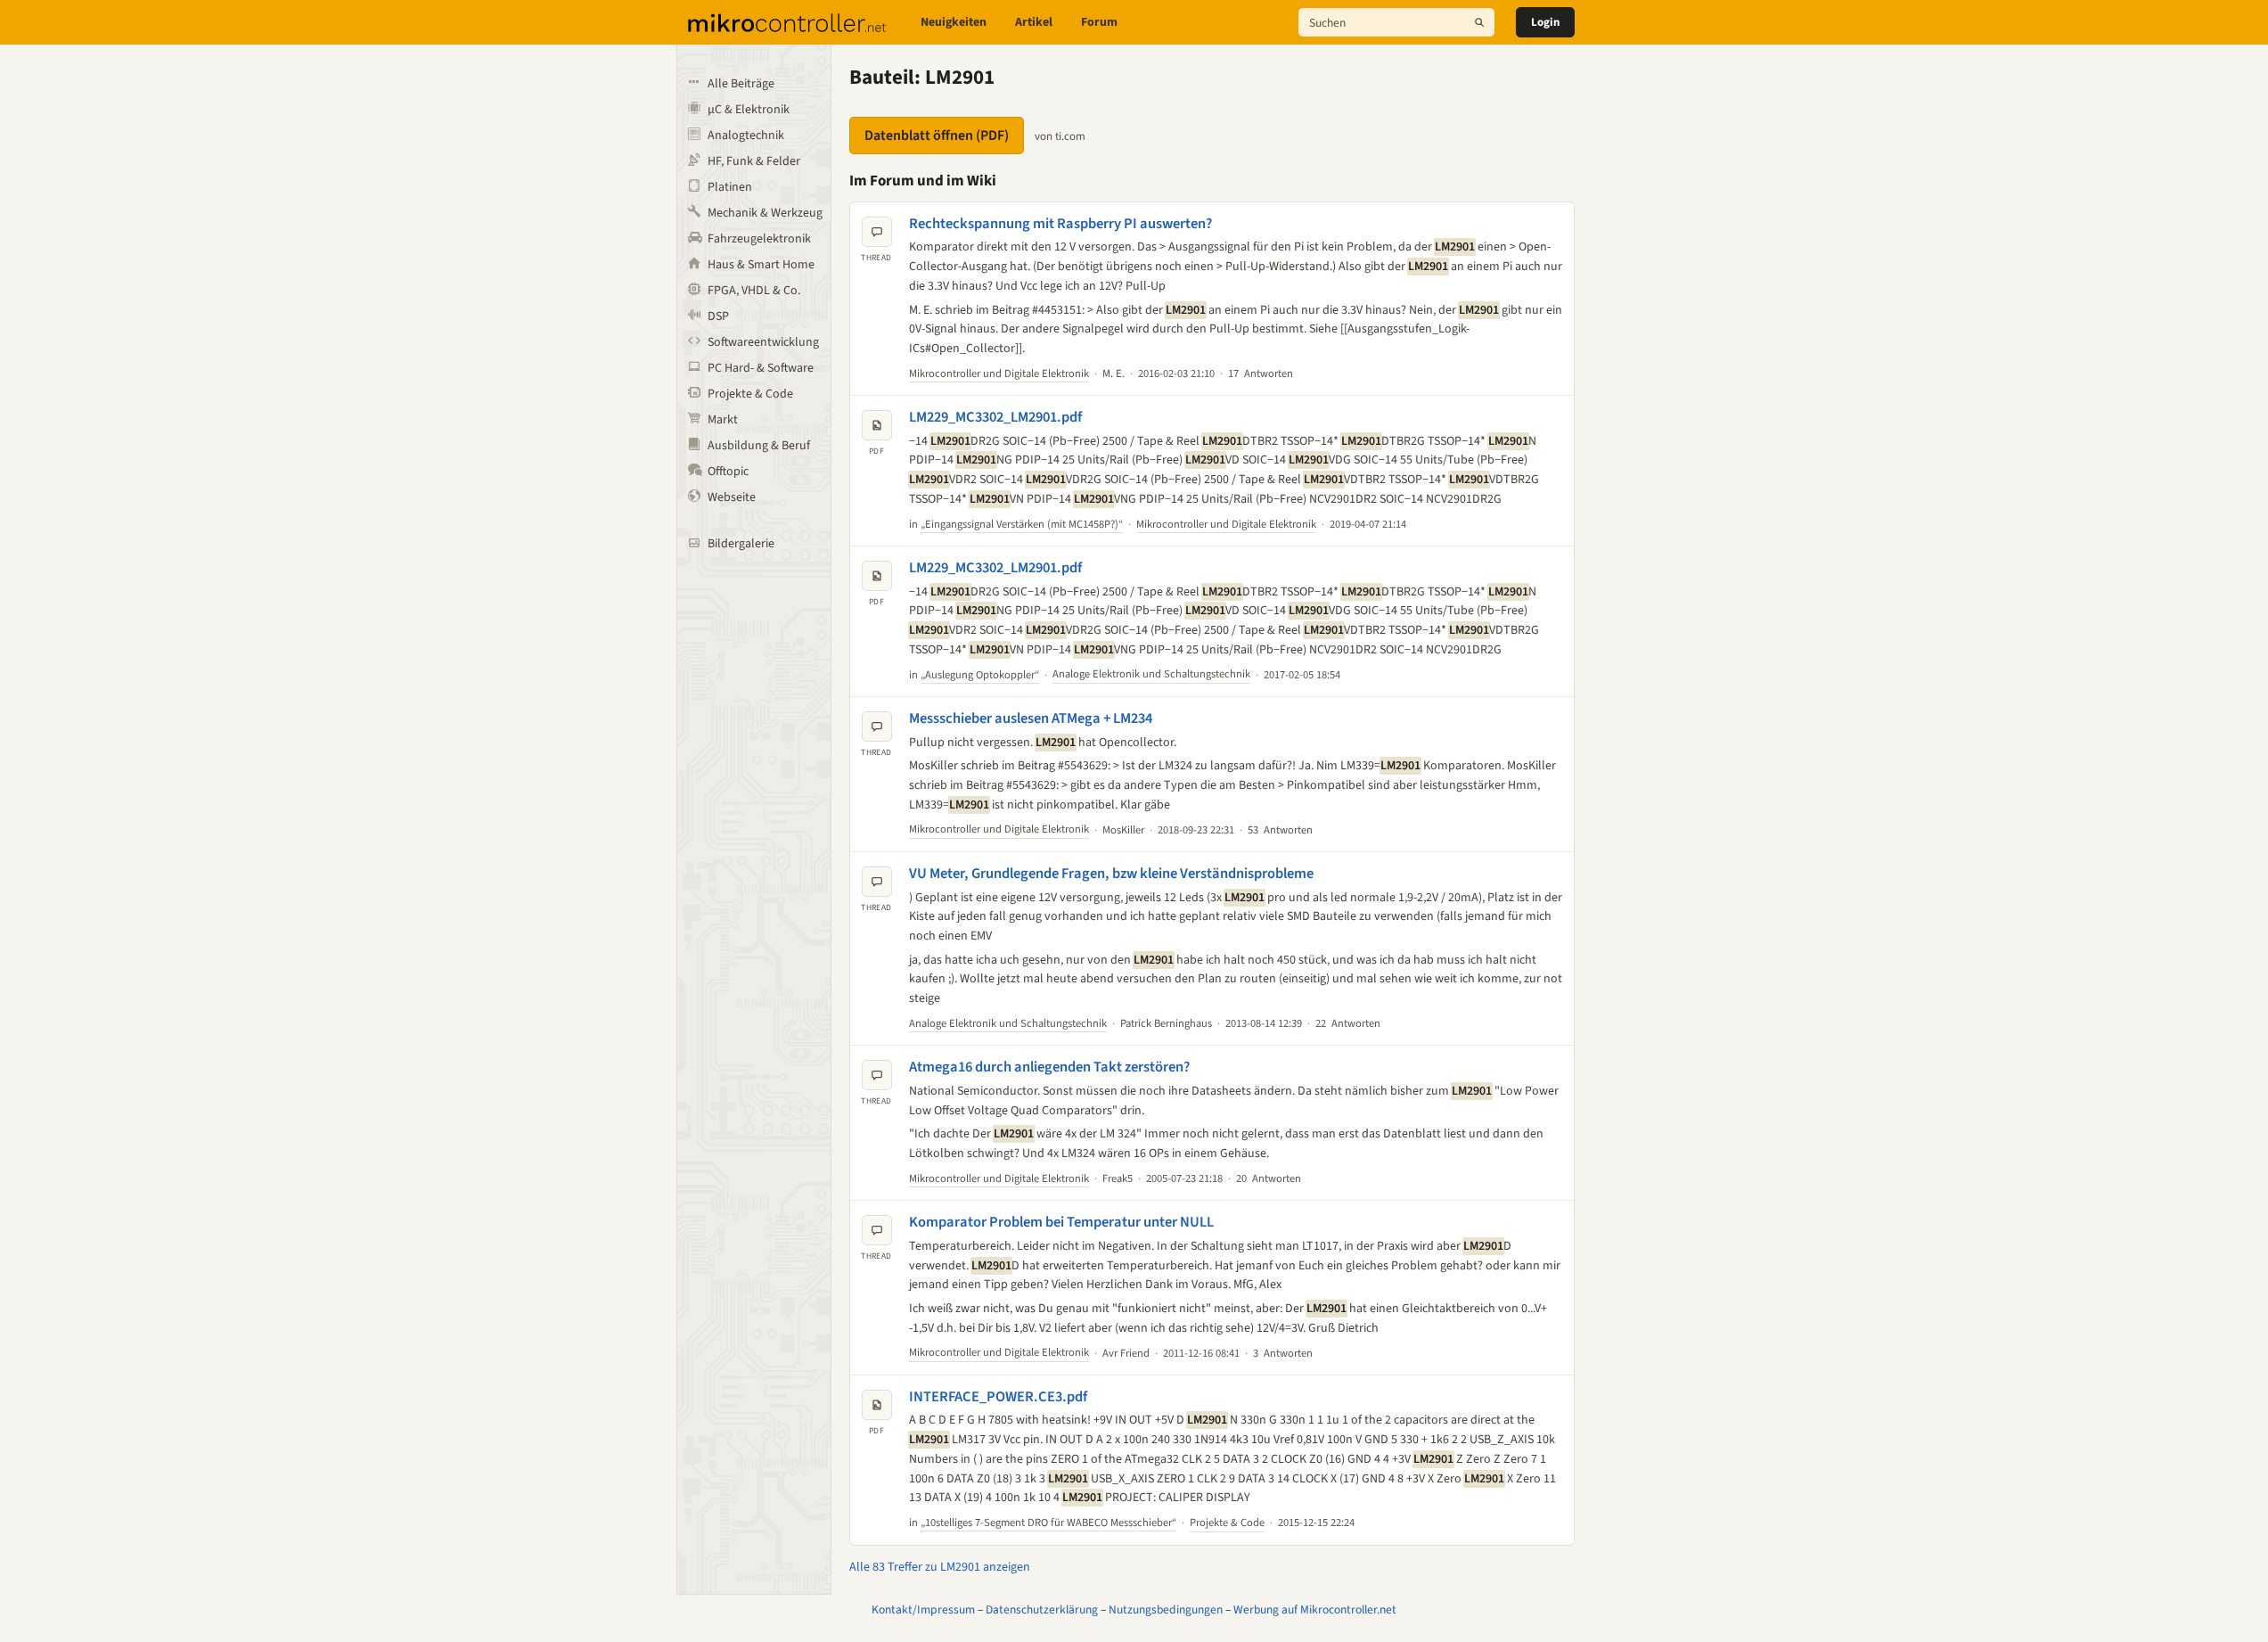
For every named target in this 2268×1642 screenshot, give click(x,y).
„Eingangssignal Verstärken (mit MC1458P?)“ (1022, 524)
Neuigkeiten (954, 22)
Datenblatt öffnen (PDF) (937, 135)
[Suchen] (1479, 22)
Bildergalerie (741, 544)
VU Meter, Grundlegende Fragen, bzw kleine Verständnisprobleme (1111, 874)
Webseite (732, 497)
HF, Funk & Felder (754, 161)
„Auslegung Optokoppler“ (980, 675)
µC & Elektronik (749, 110)
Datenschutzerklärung (1042, 1609)
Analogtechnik (746, 135)
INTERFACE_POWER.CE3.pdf (998, 1397)
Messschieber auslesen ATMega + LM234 (1031, 718)
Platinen (730, 187)
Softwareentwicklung (763, 342)
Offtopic (728, 472)
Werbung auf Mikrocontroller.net (1315, 1609)
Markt (723, 420)
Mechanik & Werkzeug (765, 213)
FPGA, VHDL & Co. (754, 291)
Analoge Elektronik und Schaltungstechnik (1151, 674)
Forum (1099, 22)
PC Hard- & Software (761, 368)
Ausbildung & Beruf (759, 446)
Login (1545, 22)
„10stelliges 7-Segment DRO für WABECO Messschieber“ (1048, 1523)
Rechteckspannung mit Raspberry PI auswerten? (1060, 224)
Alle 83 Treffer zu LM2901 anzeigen (940, 1567)
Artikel (1034, 22)
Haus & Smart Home (761, 265)
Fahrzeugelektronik (759, 239)
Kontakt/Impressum (923, 1609)
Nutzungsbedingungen (1166, 1609)
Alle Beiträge (741, 84)
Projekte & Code (750, 394)
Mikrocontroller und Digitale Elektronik (999, 374)
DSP (718, 316)
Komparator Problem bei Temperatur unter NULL (1061, 1222)
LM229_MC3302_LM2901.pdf (995, 417)
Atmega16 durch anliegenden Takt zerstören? (1049, 1067)
